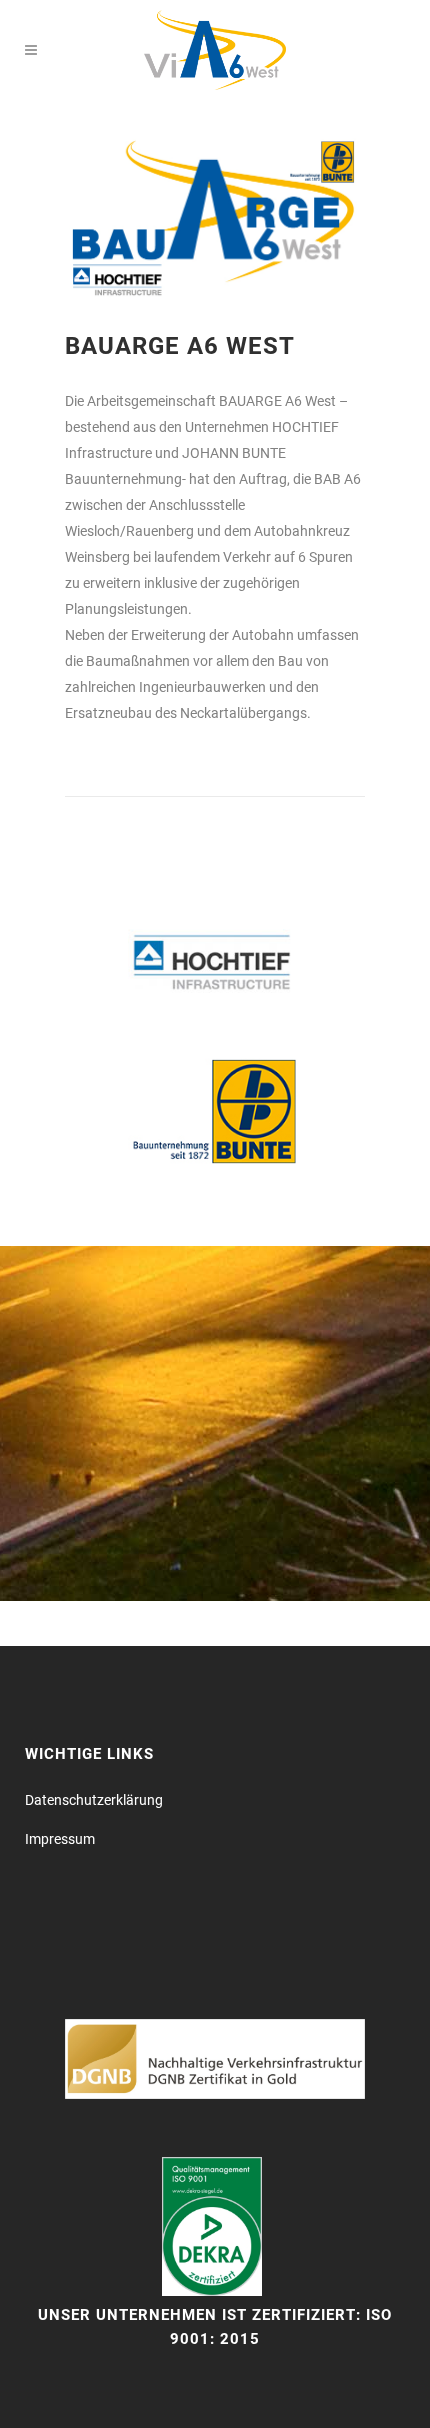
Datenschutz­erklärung (94, 1800)
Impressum (60, 1839)
